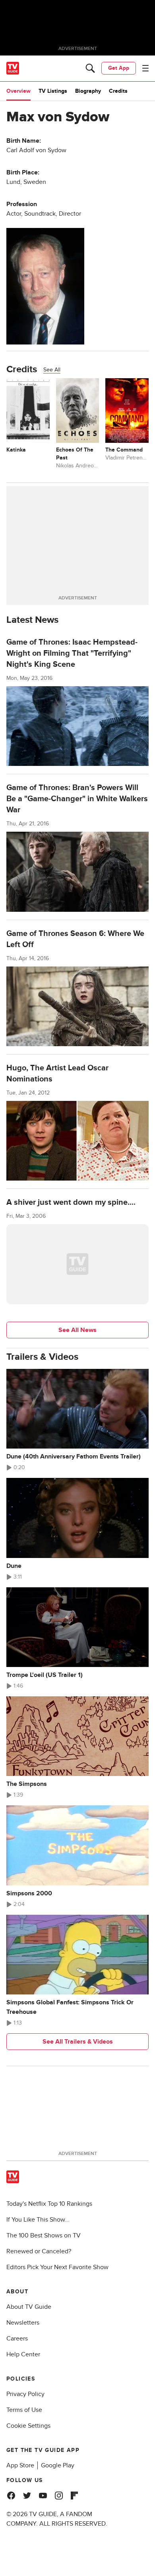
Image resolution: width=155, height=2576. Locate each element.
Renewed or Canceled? (39, 2251)
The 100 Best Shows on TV (44, 2235)
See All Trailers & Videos (78, 2042)
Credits (118, 91)
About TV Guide (29, 2307)
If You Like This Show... (38, 2220)
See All (52, 370)
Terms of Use (24, 2410)
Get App (119, 68)
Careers (17, 2339)
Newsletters (23, 2323)
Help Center (23, 2354)
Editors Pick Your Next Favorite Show (57, 2267)
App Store (20, 2465)
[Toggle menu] (145, 68)
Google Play (58, 2465)
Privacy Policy (25, 2394)
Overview (18, 91)
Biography (88, 91)
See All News (77, 1330)
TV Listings (53, 91)
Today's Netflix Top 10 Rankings (49, 2204)
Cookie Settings (28, 2426)
